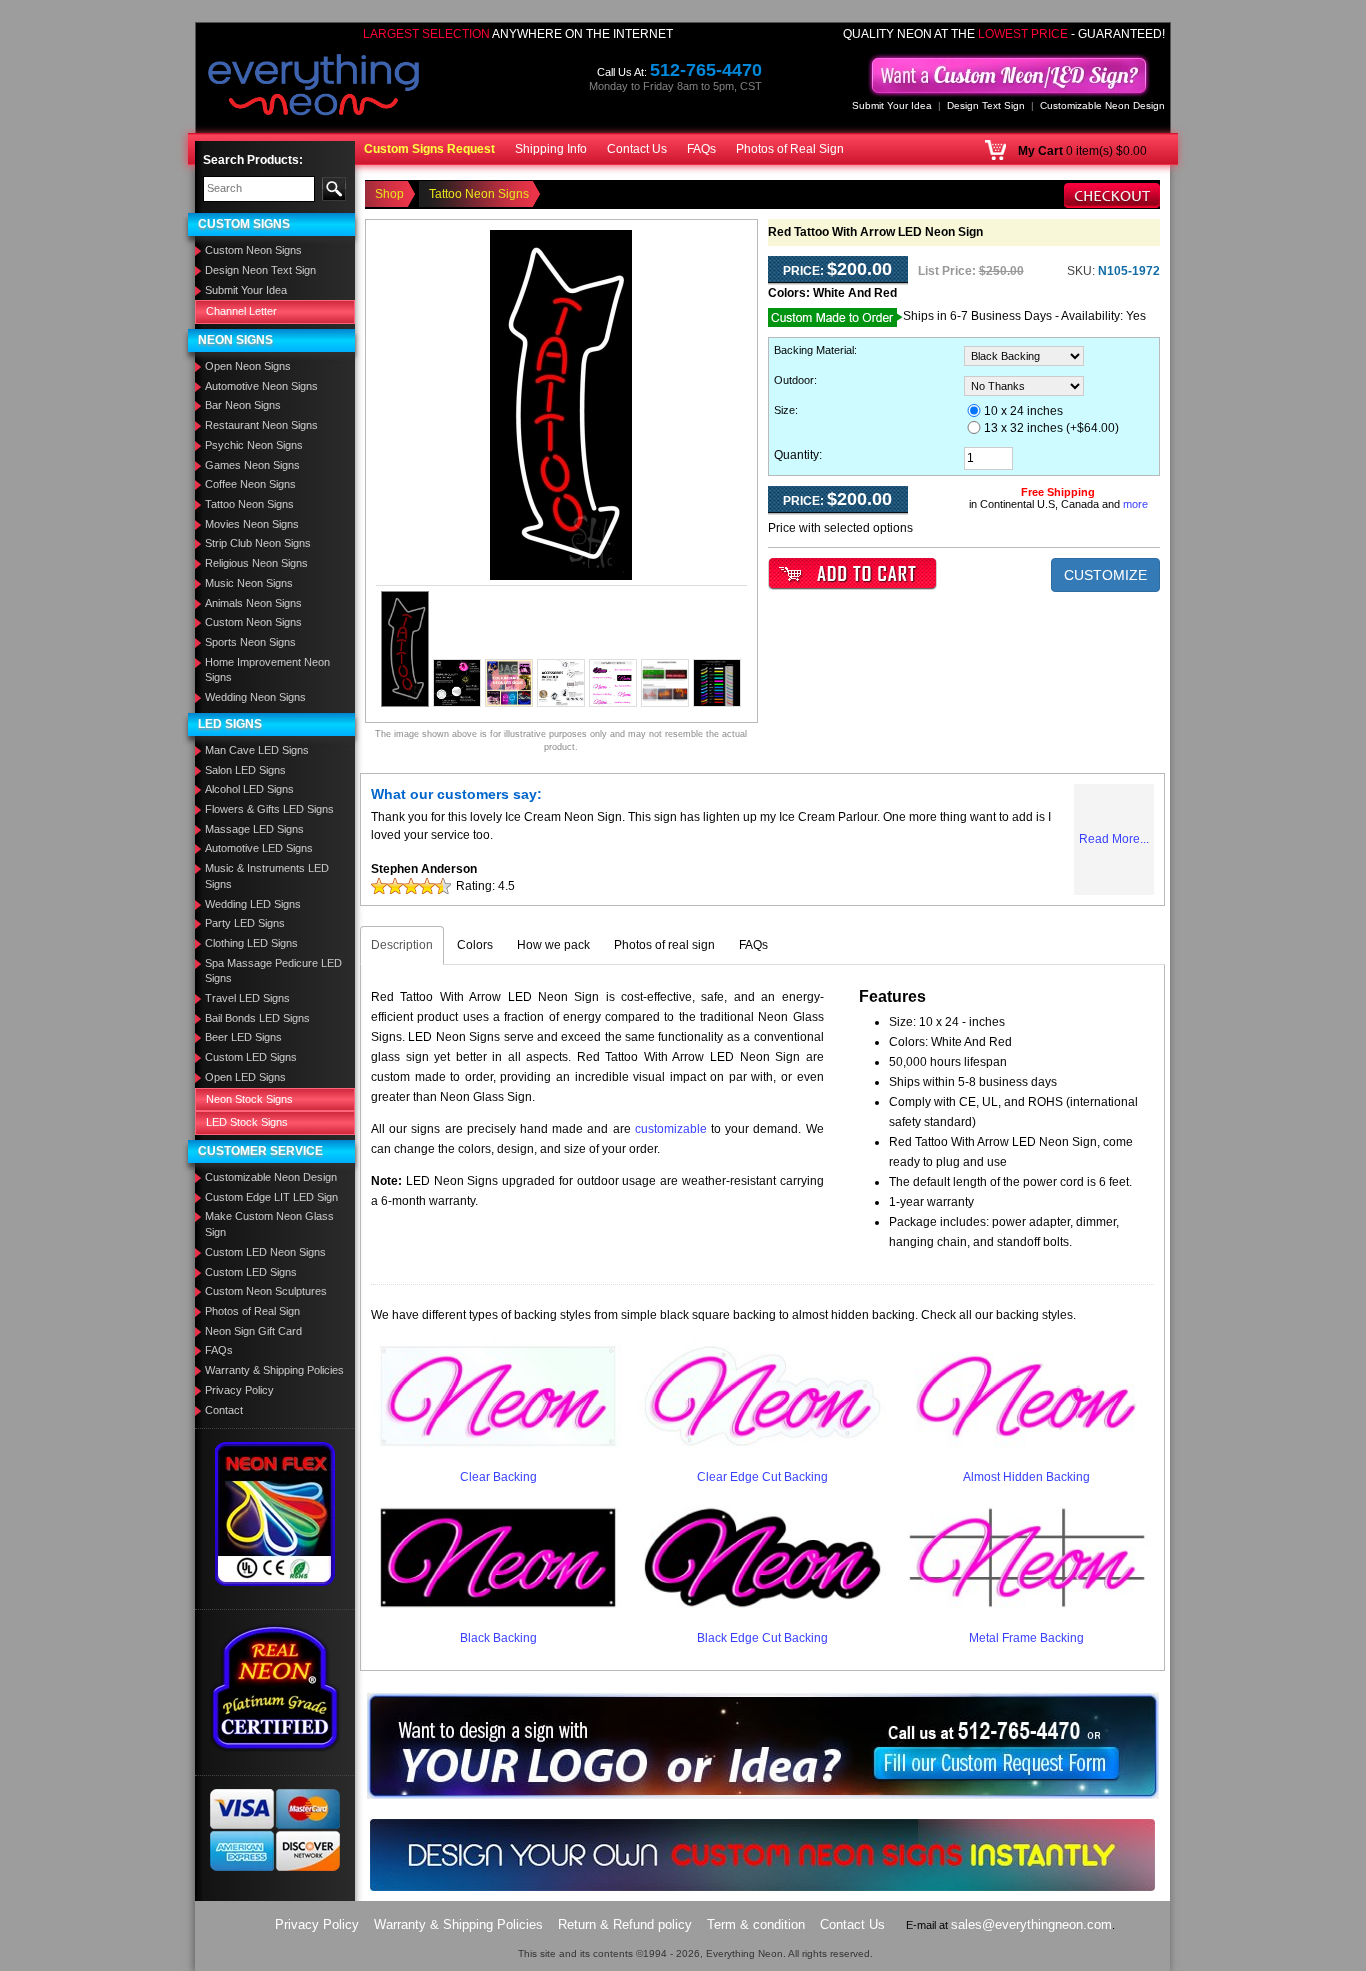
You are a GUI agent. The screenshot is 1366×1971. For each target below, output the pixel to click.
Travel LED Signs (247, 998)
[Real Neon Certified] (275, 1687)
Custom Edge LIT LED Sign (271, 1197)
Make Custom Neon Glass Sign (269, 1224)
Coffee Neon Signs (250, 484)
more (1135, 504)
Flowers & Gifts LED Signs (269, 809)
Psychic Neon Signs (254, 445)
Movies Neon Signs (252, 524)
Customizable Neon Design (1102, 105)
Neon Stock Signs (249, 1099)
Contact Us (637, 149)
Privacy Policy (239, 1390)
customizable (671, 1129)
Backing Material (814, 350)
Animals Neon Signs (253, 603)
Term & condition (756, 1924)
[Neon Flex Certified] (275, 1513)
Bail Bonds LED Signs (257, 1018)
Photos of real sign (664, 945)
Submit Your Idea (892, 105)
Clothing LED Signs (251, 943)
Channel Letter (241, 311)
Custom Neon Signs (253, 250)
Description (402, 945)
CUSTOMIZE (1105, 575)
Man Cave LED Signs (257, 750)
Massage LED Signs (254, 829)
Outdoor (794, 380)
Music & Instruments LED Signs (267, 876)
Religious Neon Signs (256, 563)
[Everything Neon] (314, 87)
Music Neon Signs (249, 583)
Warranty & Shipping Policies (274, 1370)
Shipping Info (551, 149)
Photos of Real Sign (790, 149)
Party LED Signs (245, 923)
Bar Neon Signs (243, 405)
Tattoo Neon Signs (249, 504)
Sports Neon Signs (250, 642)
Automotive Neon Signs (261, 386)
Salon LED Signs (245, 770)
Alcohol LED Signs (249, 789)
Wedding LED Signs (253, 904)
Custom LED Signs (251, 1057)
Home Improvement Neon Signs (267, 670)
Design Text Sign (986, 105)
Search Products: (253, 160)
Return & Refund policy (625, 1924)
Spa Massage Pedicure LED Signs (273, 971)
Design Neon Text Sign (260, 270)
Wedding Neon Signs (255, 697)
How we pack (553, 945)
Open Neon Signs (248, 366)
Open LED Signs (245, 1077)
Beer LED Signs (243, 1037)
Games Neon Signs (252, 465)
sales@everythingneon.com (1031, 1924)
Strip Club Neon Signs (258, 543)
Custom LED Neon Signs (265, 1252)
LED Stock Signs (247, 1122)
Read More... (1114, 839)
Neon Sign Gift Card (253, 1331)
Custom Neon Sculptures (266, 1291)
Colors (475, 945)
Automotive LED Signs (259, 848)
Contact (224, 1410)
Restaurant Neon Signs (261, 425)
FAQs (701, 149)
